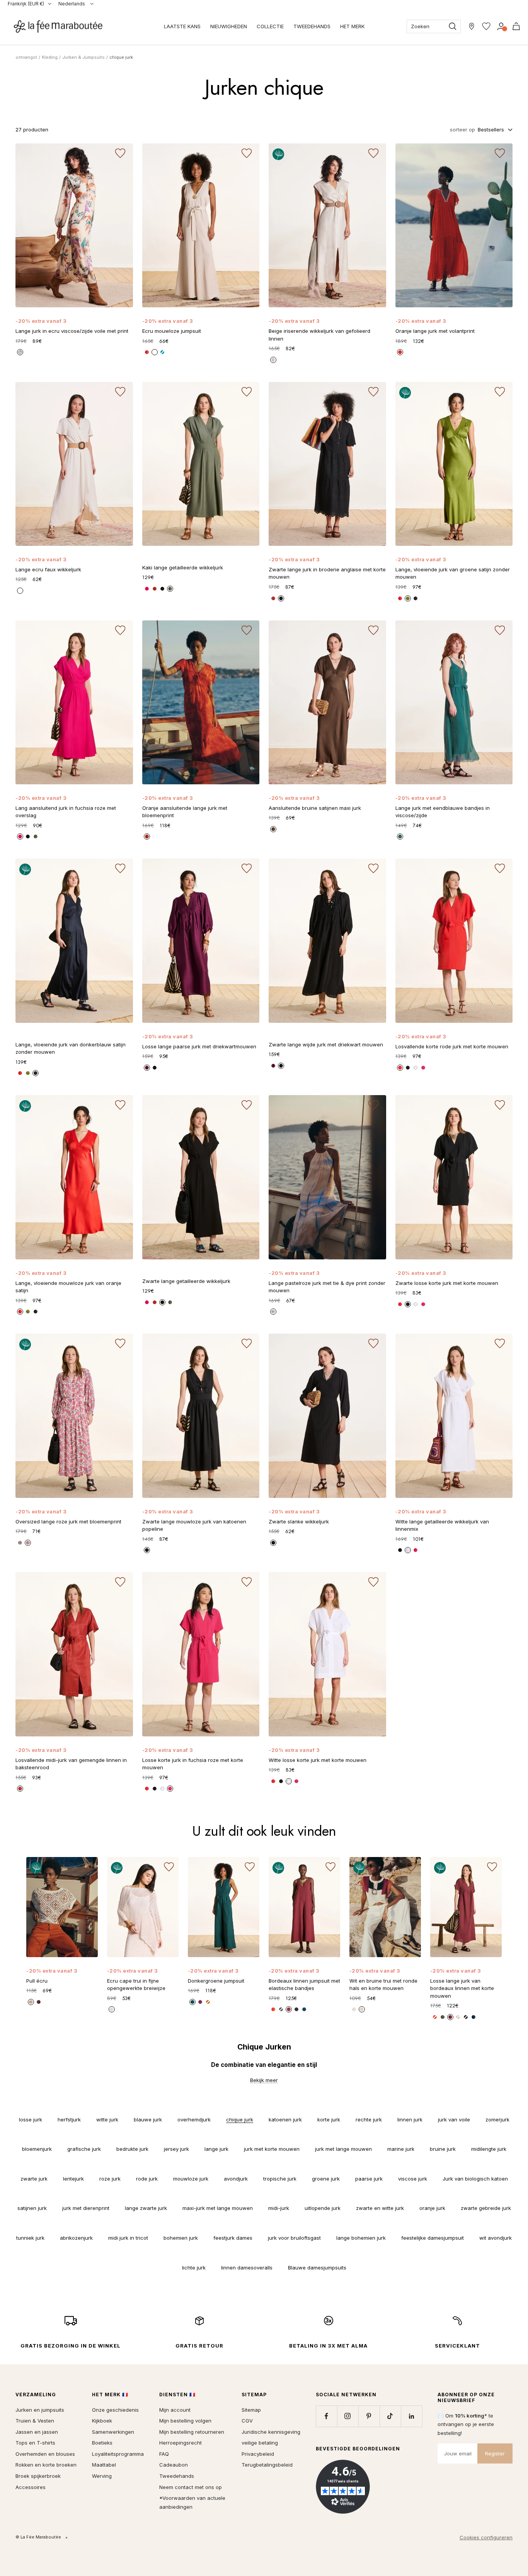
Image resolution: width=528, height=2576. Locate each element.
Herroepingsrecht (181, 2443)
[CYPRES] (443, 2017)
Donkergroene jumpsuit (216, 1981)
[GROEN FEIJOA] (408, 598)
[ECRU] (155, 352)
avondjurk (236, 2179)
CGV (247, 2421)
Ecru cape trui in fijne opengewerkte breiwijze (136, 1985)
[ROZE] (20, 352)
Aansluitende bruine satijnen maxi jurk (315, 808)
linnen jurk (410, 2119)
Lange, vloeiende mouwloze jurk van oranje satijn (68, 1287)
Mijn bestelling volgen (185, 2421)
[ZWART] (162, 589)
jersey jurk (176, 2149)
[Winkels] (472, 26)
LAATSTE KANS (182, 26)
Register (495, 2453)
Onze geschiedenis (115, 2410)
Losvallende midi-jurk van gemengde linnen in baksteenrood (71, 1764)
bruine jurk (443, 2149)
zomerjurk (497, 2119)
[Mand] (516, 26)
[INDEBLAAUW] (416, 598)
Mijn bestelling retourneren (192, 2432)
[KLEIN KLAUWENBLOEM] (147, 352)
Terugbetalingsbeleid (267, 2465)
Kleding (50, 57)
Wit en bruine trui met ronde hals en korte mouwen (383, 1985)
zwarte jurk (34, 2179)
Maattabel (104, 2465)
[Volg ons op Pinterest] (369, 2416)
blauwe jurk (148, 2119)
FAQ (164, 2454)
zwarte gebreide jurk (486, 2208)
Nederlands (72, 4)
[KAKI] (170, 589)
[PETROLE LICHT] (192, 2002)
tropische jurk (280, 2179)
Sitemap (251, 2410)
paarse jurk (369, 2179)
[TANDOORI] (208, 2002)
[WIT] (416, 1068)
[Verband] (501, 26)
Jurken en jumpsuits (40, 2410)
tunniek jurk (30, 2238)
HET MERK (352, 26)
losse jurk (31, 2119)
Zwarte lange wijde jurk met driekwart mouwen (326, 1044)
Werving (102, 2476)
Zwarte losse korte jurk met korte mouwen (447, 1283)
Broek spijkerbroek (38, 2476)
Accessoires (31, 2487)
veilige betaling (260, 2443)
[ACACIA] (147, 1068)
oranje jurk (432, 2208)
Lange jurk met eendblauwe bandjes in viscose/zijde (443, 812)
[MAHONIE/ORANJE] (39, 2002)
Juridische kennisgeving (271, 2432)
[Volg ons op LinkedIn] (411, 2416)
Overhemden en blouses (45, 2454)
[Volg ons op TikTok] (390, 2416)
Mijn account (175, 2410)
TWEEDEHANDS (312, 26)
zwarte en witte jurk (380, 2208)
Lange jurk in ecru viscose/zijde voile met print (72, 331)
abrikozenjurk (76, 2238)
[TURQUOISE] (162, 352)
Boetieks (102, 2443)
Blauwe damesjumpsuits (317, 2268)
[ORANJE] (147, 837)
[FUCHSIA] (423, 1068)
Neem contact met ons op (191, 2487)
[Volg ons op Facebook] (326, 2416)
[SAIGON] (400, 837)
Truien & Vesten (35, 2421)
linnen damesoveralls (247, 2268)
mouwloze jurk (191, 2179)
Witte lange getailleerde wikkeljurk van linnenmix (442, 1525)
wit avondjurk (496, 2238)
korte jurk (329, 2119)
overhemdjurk (194, 2119)
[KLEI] (273, 829)
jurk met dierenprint (86, 2208)
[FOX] (155, 589)
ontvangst (26, 57)
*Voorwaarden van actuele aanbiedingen (192, 2502)
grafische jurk (84, 2149)
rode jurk (147, 2179)
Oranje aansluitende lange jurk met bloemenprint (185, 812)
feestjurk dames (233, 2238)
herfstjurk (69, 2119)
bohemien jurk (181, 2238)
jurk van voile (454, 2119)
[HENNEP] (458, 2017)
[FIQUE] (200, 2002)
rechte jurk (369, 2119)
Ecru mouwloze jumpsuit (172, 331)
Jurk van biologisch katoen (475, 2179)
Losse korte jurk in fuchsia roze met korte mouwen (193, 1764)
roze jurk (110, 2179)
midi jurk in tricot (128, 2238)
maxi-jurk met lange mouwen (218, 2208)
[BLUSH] (273, 1312)
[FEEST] (147, 589)
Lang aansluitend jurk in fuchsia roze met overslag (66, 812)
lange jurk (216, 2149)
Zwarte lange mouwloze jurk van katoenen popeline (194, 1525)
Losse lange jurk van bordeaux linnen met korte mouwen (462, 1988)
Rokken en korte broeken (46, 2465)
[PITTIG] (273, 598)
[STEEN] (20, 1789)
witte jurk (107, 2119)
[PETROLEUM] (304, 2009)
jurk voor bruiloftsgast (294, 2238)
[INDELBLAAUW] (466, 2017)
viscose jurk (413, 2179)
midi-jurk (279, 2208)
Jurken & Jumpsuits (83, 57)
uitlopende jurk (323, 2208)
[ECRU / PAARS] (20, 1543)
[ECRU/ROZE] (28, 1543)
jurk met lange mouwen (343, 2149)
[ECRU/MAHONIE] (362, 2009)
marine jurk (401, 2149)
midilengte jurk (489, 2149)
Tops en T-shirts (35, 2443)
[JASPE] (400, 352)
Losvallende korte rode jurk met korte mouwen (452, 1046)
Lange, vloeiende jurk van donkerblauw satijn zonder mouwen (71, 1048)
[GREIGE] (273, 360)
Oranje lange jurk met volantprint (435, 331)
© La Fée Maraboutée (38, 2537)
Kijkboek (102, 2421)
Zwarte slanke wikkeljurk (299, 1521)
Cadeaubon (174, 2465)
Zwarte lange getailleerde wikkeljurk (186, 1281)
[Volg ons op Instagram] (348, 2416)
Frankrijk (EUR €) (26, 4)
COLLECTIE (270, 26)
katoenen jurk (285, 2119)
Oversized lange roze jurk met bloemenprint (68, 1521)
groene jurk (326, 2179)
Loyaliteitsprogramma (118, 2454)
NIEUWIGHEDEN (229, 26)
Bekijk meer (264, 2080)
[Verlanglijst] (486, 26)
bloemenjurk (37, 2149)
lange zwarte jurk (146, 2208)
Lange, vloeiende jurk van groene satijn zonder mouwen (453, 573)
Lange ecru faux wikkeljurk (48, 569)
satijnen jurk (32, 2208)
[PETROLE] (473, 2017)
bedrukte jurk (132, 2149)
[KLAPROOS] (400, 1068)
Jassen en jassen (37, 2432)
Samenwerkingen (113, 2432)
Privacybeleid (258, 2454)
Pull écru (37, 1981)
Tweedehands (177, 2476)
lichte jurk (194, 2268)
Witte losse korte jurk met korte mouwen (318, 1760)
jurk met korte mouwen (272, 2149)
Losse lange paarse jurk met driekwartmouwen (199, 1046)
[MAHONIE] (450, 2017)
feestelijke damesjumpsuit (433, 2238)
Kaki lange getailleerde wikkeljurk (183, 567)
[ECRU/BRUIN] (31, 2002)
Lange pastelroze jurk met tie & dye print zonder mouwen (327, 1287)
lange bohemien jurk (361, 2238)
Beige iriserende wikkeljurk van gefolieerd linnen (319, 335)
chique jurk (240, 2119)
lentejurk (73, 2179)
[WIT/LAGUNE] (354, 2009)
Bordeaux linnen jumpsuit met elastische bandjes (304, 1985)
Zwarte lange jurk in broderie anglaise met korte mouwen (327, 573)
